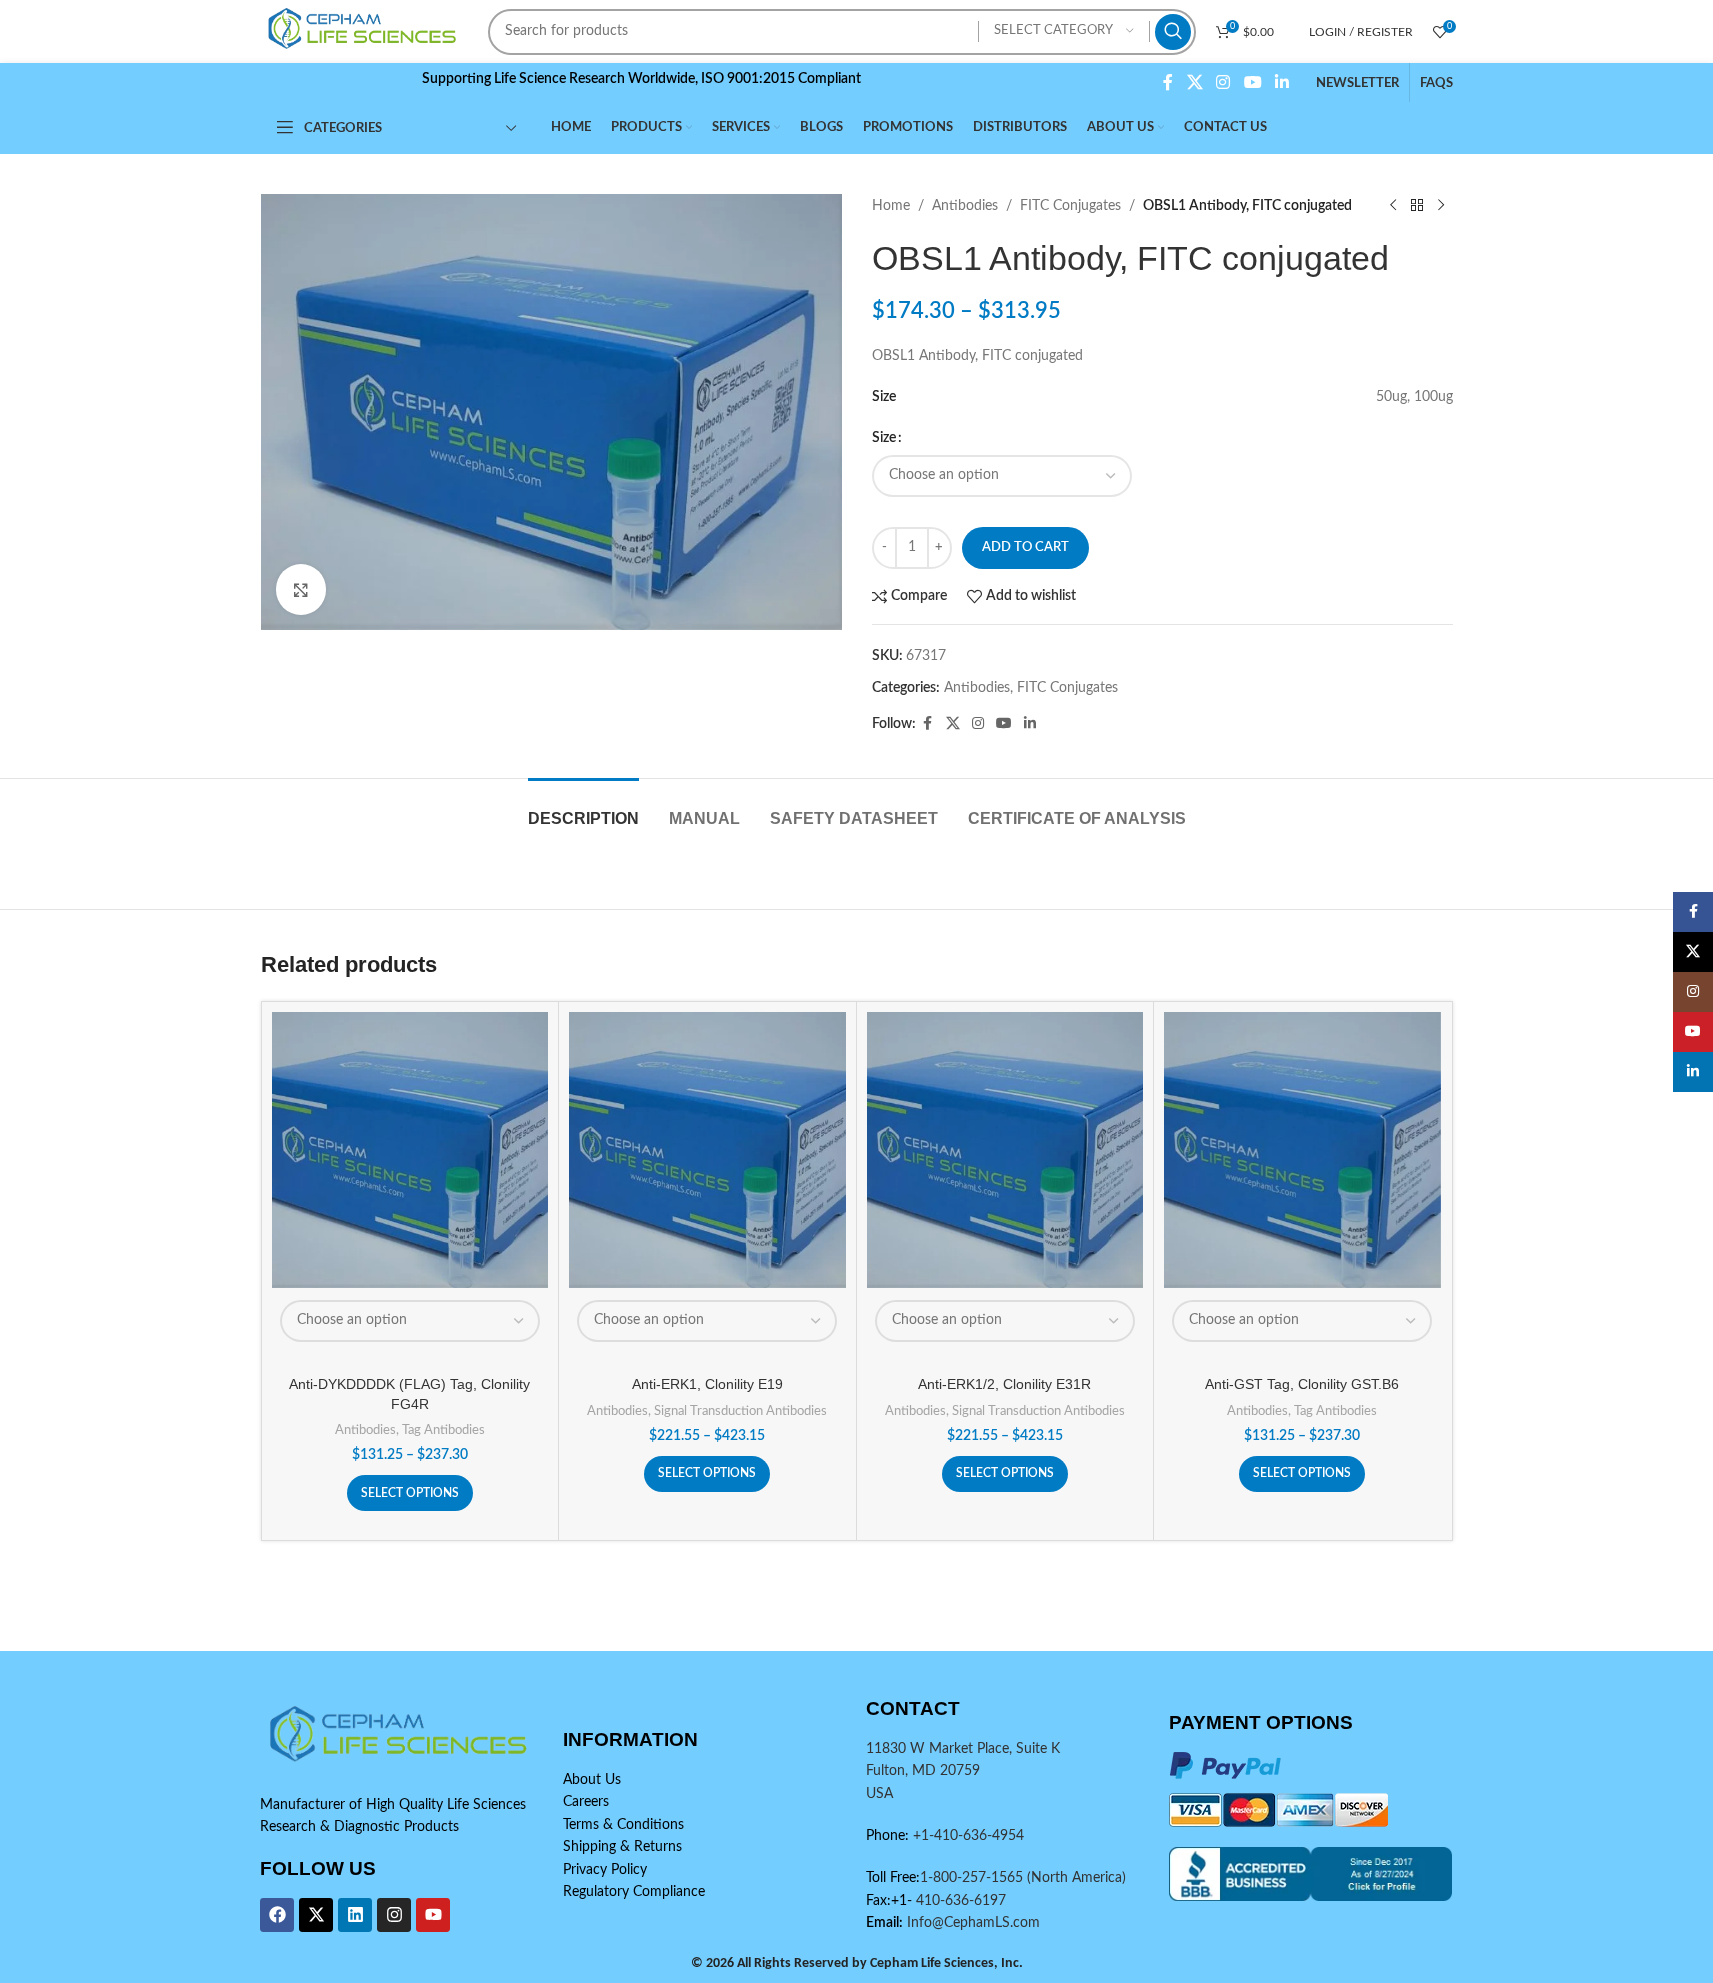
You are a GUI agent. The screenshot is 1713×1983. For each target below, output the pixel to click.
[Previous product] (1393, 206)
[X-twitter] (316, 1915)
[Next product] (1441, 206)
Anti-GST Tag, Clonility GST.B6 (1302, 1384)
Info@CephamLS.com (971, 1923)
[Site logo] (365, 31)
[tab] (583, 808)
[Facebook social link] (1168, 82)
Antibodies (965, 206)
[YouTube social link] (1252, 82)
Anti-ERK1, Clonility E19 (707, 1384)
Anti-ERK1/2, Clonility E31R (1004, 1384)
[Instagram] (394, 1915)
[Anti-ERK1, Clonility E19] (707, 1150)
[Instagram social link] (1223, 82)
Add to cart (1025, 547)
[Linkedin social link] (1281, 82)
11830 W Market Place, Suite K (963, 1749)
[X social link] (1194, 82)
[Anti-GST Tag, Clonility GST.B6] (1302, 1150)
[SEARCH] (1173, 32)
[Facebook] (277, 1915)
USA (879, 1794)
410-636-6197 (959, 1901)
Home (891, 206)
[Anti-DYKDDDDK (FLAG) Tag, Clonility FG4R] (410, 1150)
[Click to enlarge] (301, 589)
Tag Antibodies (443, 1430)
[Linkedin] (355, 1915)
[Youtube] (433, 1915)
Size (884, 438)
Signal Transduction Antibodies (740, 1411)
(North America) (1076, 1878)
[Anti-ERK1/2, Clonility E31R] (1005, 1150)
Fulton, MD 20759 (923, 1771)
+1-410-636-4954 (968, 1836)
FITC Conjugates (1070, 206)
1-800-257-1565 (973, 1878)
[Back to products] (1417, 206)
